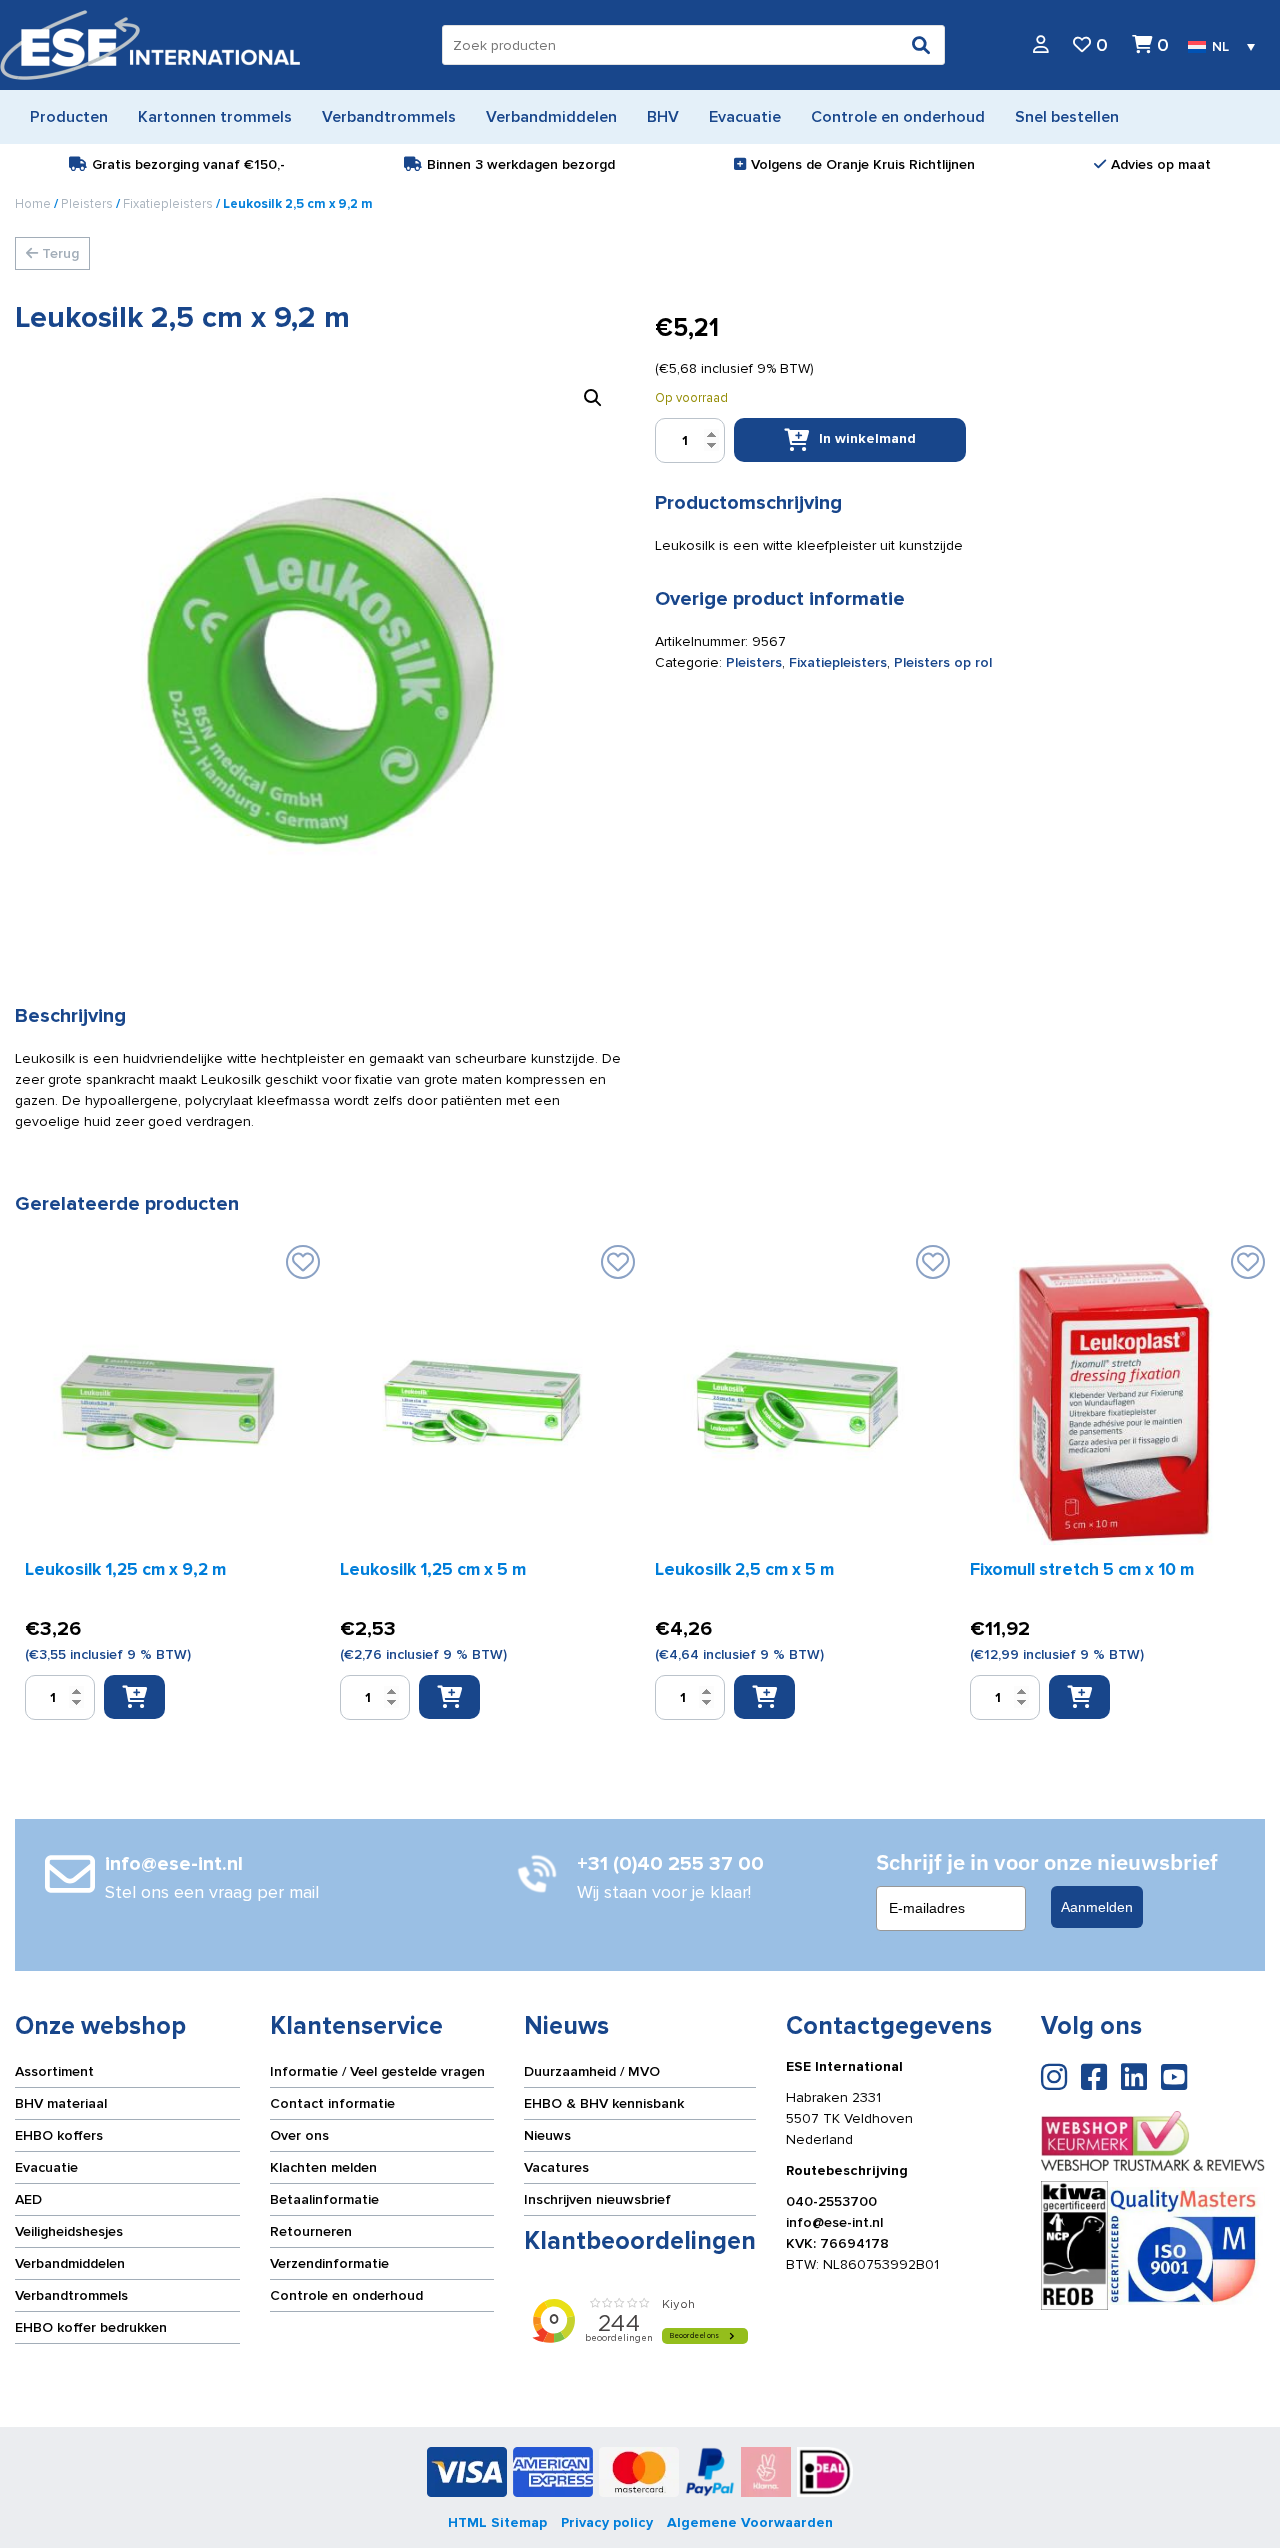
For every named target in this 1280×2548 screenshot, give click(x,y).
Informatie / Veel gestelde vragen (377, 2071)
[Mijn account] (1041, 45)
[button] (593, 398)
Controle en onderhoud (346, 2295)
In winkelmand (867, 438)
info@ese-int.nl (834, 2222)
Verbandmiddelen (70, 2263)
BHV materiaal (61, 2103)
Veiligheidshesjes (69, 2231)
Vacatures (556, 2167)
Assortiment (54, 2071)
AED (28, 2199)
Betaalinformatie (324, 2199)
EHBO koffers (59, 2135)
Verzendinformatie (329, 2263)
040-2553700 (831, 2201)
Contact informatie (332, 2103)
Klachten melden (323, 2167)
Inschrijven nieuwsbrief (597, 2199)
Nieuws (547, 2135)
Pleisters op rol (943, 662)
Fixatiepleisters (168, 204)
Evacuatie (46, 2167)
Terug (58, 253)
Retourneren (311, 2231)
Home (33, 204)
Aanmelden (1097, 1907)
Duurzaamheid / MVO (592, 2071)
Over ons (299, 2135)
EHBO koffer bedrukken (91, 2327)
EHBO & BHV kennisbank (604, 2103)
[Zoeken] (921, 45)
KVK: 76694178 (837, 2243)
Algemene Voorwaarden (750, 2522)
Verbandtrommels (71, 2295)
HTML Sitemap (497, 2522)
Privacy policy (607, 2522)
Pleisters (87, 204)
